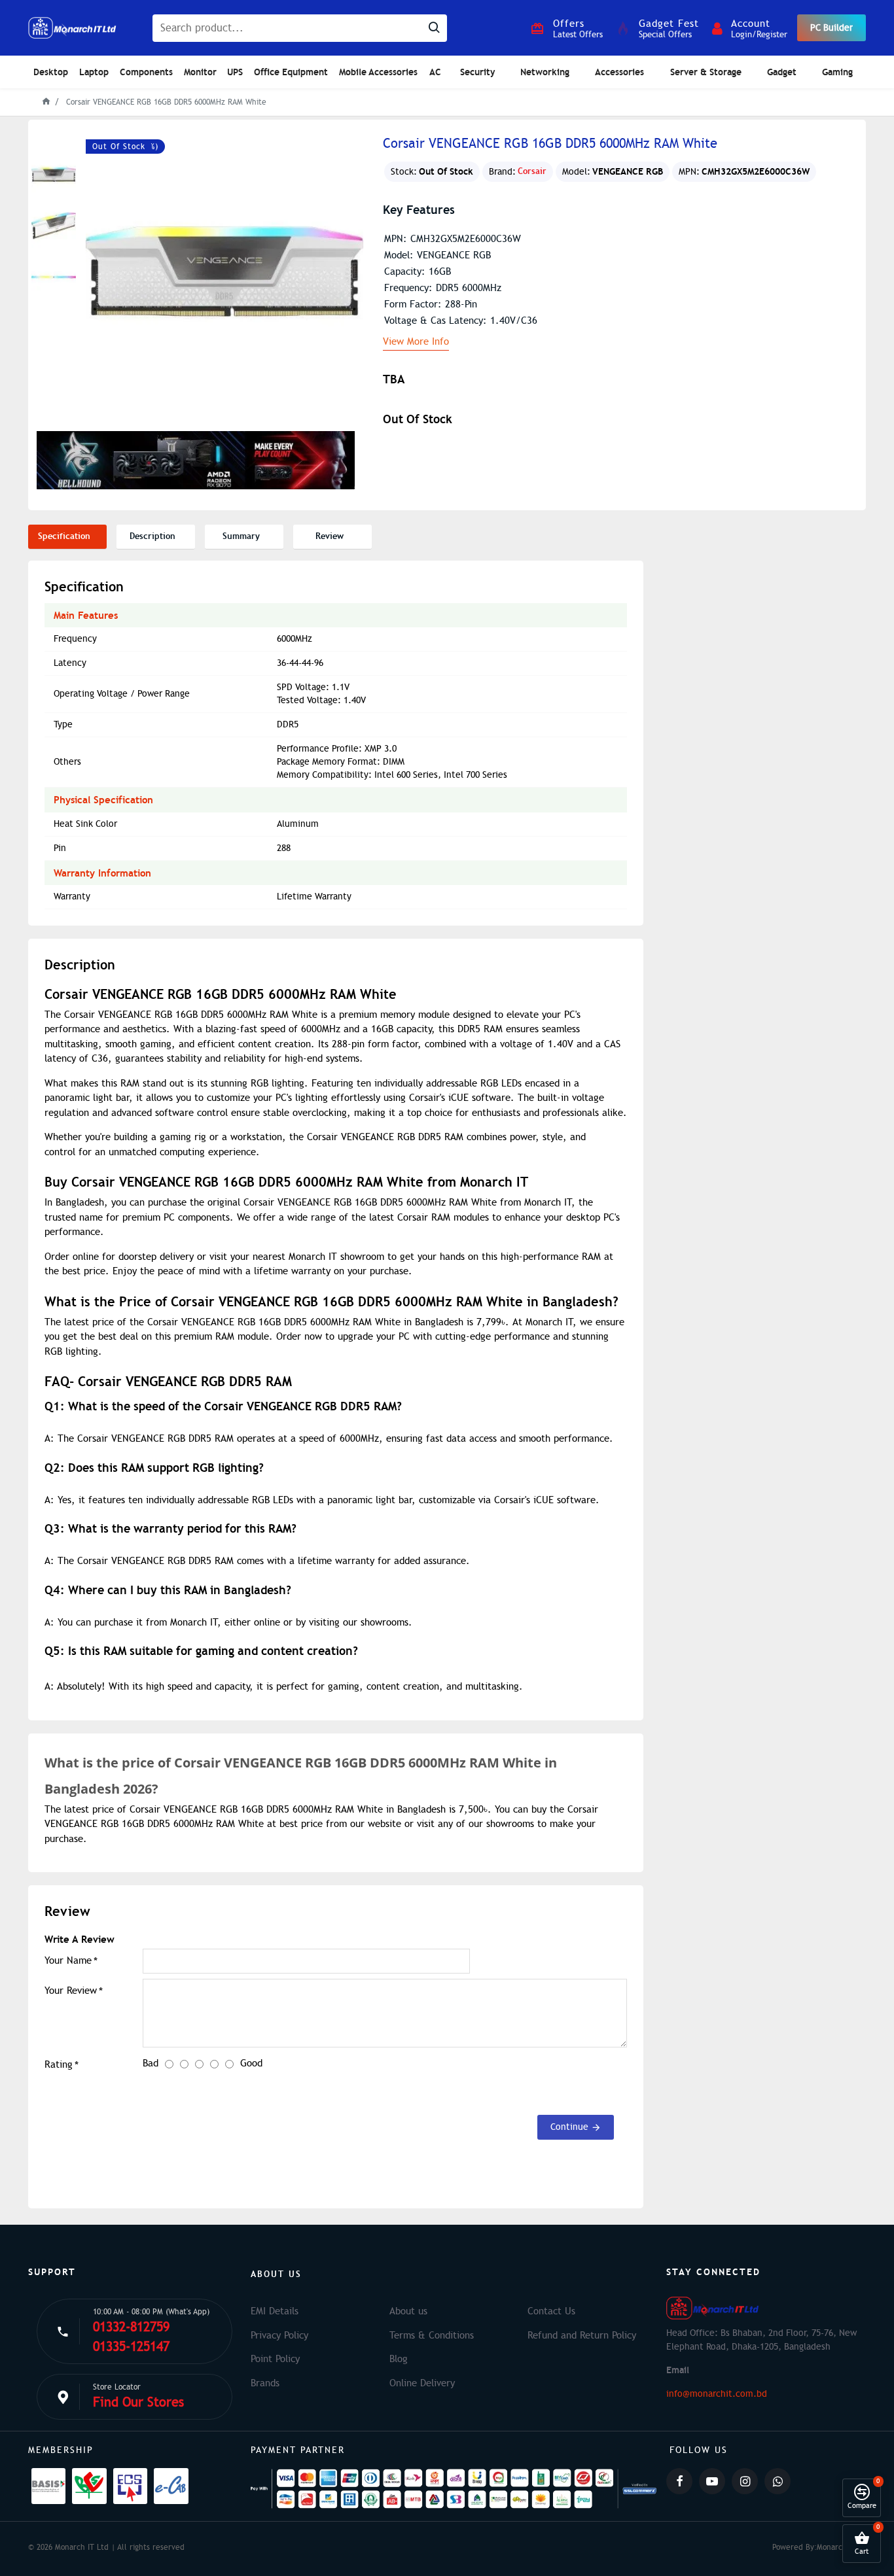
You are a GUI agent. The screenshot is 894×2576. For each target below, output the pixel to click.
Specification (64, 536)
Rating (59, 2064)
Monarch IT (836, 2547)
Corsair (532, 171)
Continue (569, 2127)
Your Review (71, 1991)
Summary (241, 536)
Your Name (68, 1960)
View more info (416, 342)
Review (330, 536)
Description (152, 536)
